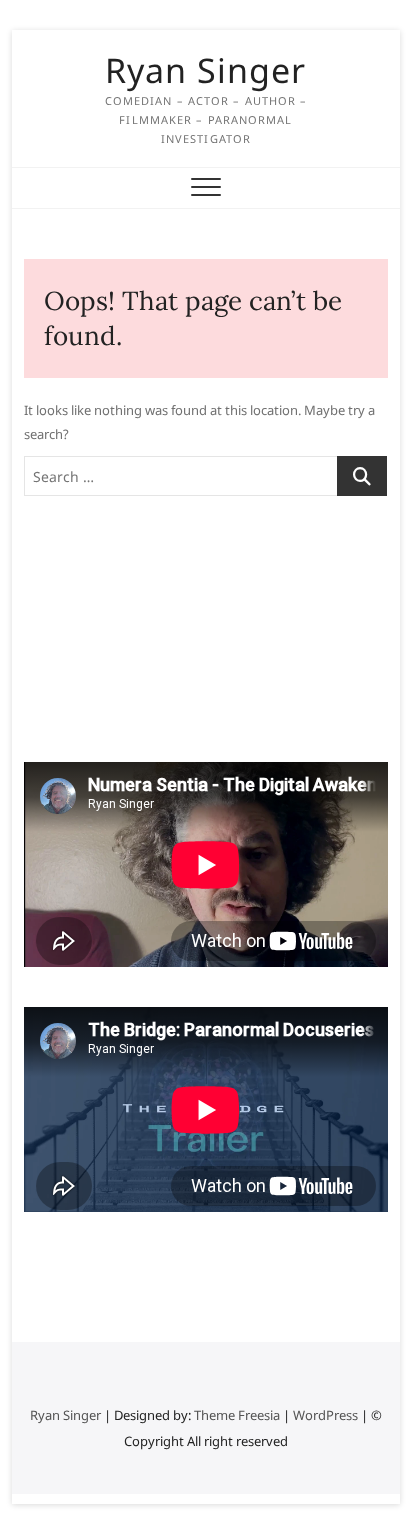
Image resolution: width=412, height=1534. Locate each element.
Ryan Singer (205, 70)
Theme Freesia (237, 1415)
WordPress (325, 1415)
